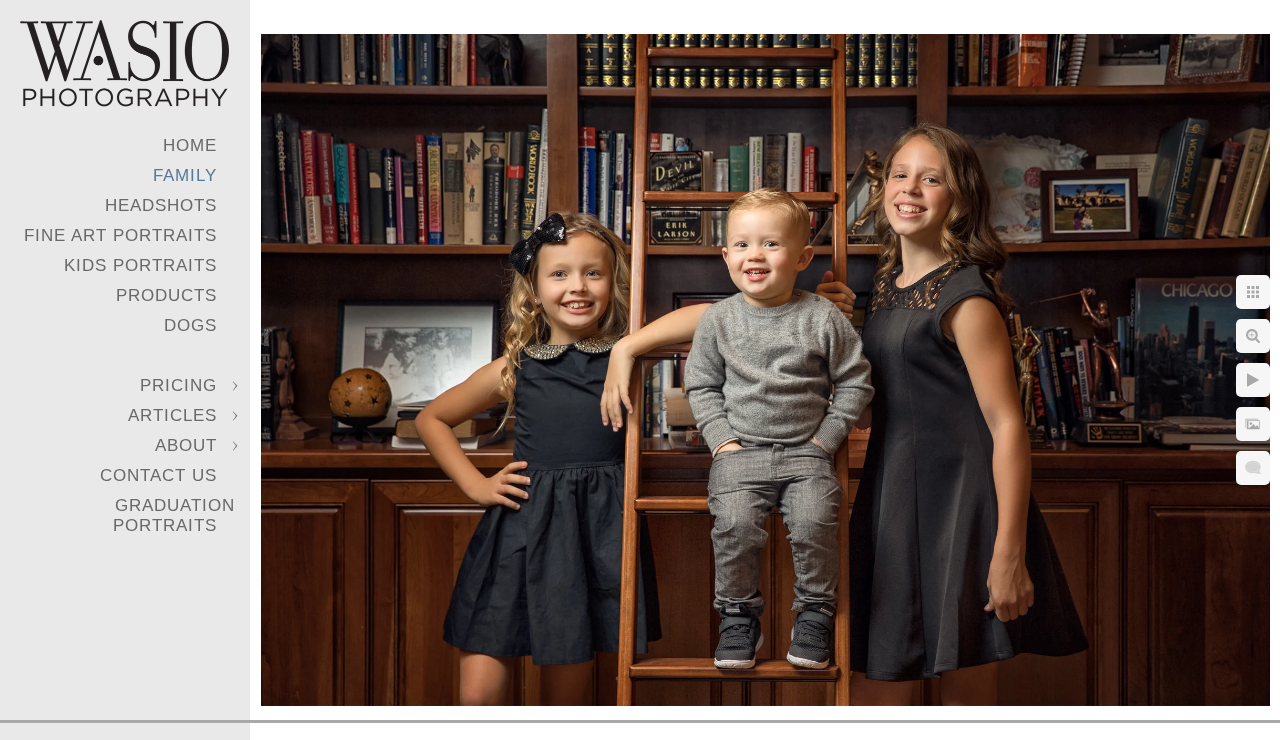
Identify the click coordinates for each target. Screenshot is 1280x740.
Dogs (190, 325)
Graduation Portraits (174, 515)
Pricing (178, 385)
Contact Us (158, 475)
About (186, 445)
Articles (172, 415)
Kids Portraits (140, 265)
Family (185, 175)
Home (190, 145)
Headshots (161, 205)
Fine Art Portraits (120, 235)
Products (166, 295)
